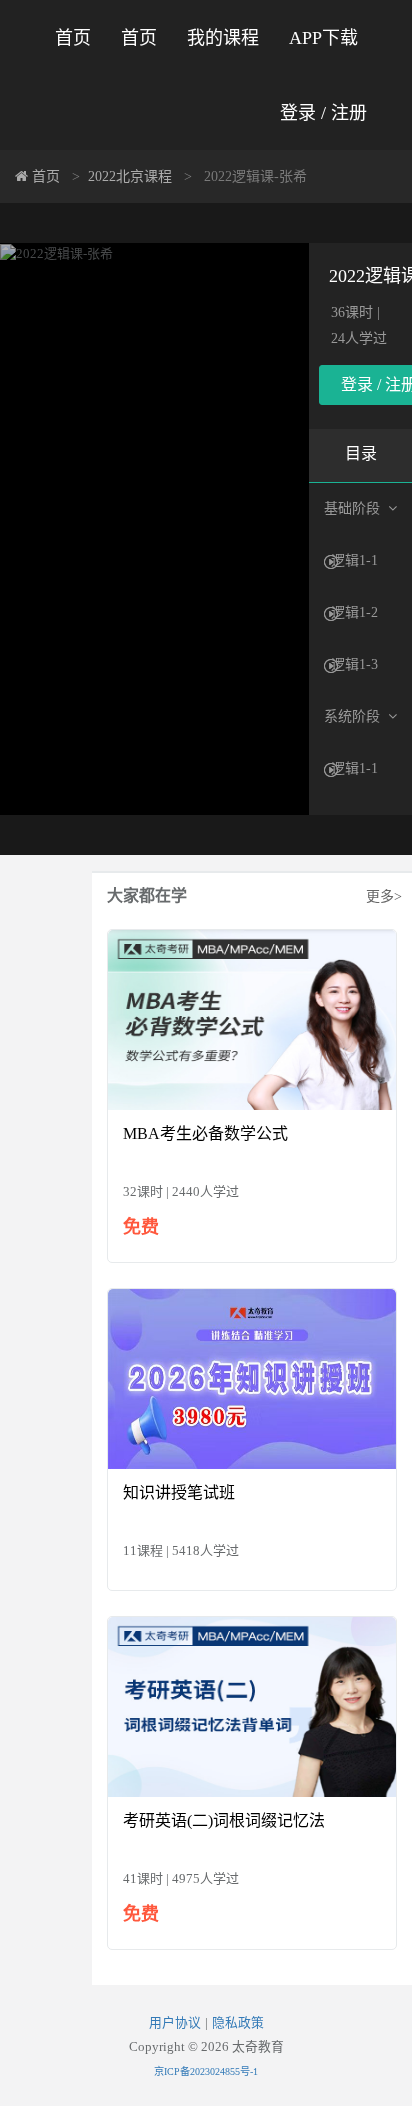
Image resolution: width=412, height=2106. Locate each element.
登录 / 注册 (323, 113)
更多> (384, 896)
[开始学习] (252, 1018)
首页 (73, 38)
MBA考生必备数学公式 (205, 1133)
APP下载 (323, 38)
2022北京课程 (130, 176)
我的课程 (223, 38)
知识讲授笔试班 (179, 1492)
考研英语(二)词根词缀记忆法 (224, 1820)
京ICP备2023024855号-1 (206, 2071)
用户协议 (175, 2023)
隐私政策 (238, 2023)
